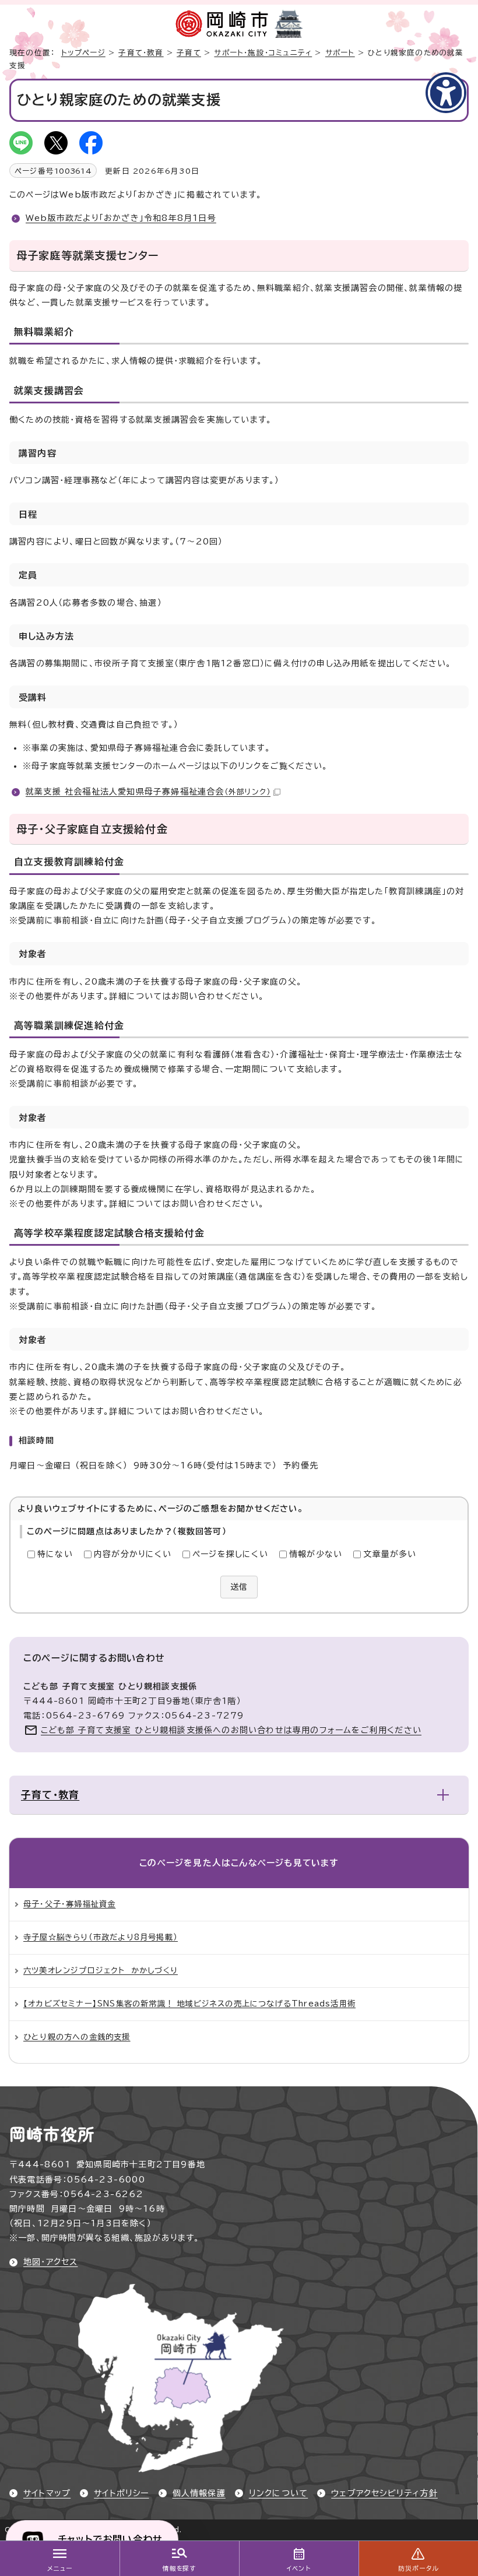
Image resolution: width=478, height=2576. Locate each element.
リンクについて (278, 2493)
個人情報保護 (199, 2493)
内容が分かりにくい (133, 1554)
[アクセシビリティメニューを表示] (446, 93)
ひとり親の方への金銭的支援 (77, 2037)
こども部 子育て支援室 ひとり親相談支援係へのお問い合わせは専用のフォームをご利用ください (231, 1730)
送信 (239, 1587)
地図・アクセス (50, 2262)
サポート (340, 53)
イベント (299, 2568)
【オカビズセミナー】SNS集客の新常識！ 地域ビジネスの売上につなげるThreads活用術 (189, 2004)
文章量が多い (390, 1554)
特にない (55, 1554)
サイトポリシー (121, 2493)
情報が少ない (316, 1554)
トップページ (83, 53)
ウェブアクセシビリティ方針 (384, 2493)
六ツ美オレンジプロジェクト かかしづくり (101, 1970)
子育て (189, 53)
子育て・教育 (141, 53)
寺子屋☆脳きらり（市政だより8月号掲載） (101, 1937)
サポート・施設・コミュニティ (263, 53)
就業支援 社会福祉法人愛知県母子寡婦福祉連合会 (148, 792)
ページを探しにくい (230, 1554)
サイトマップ (47, 2493)
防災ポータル (418, 2568)
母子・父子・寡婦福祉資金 (69, 1904)
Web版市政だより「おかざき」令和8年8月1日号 (121, 218)
